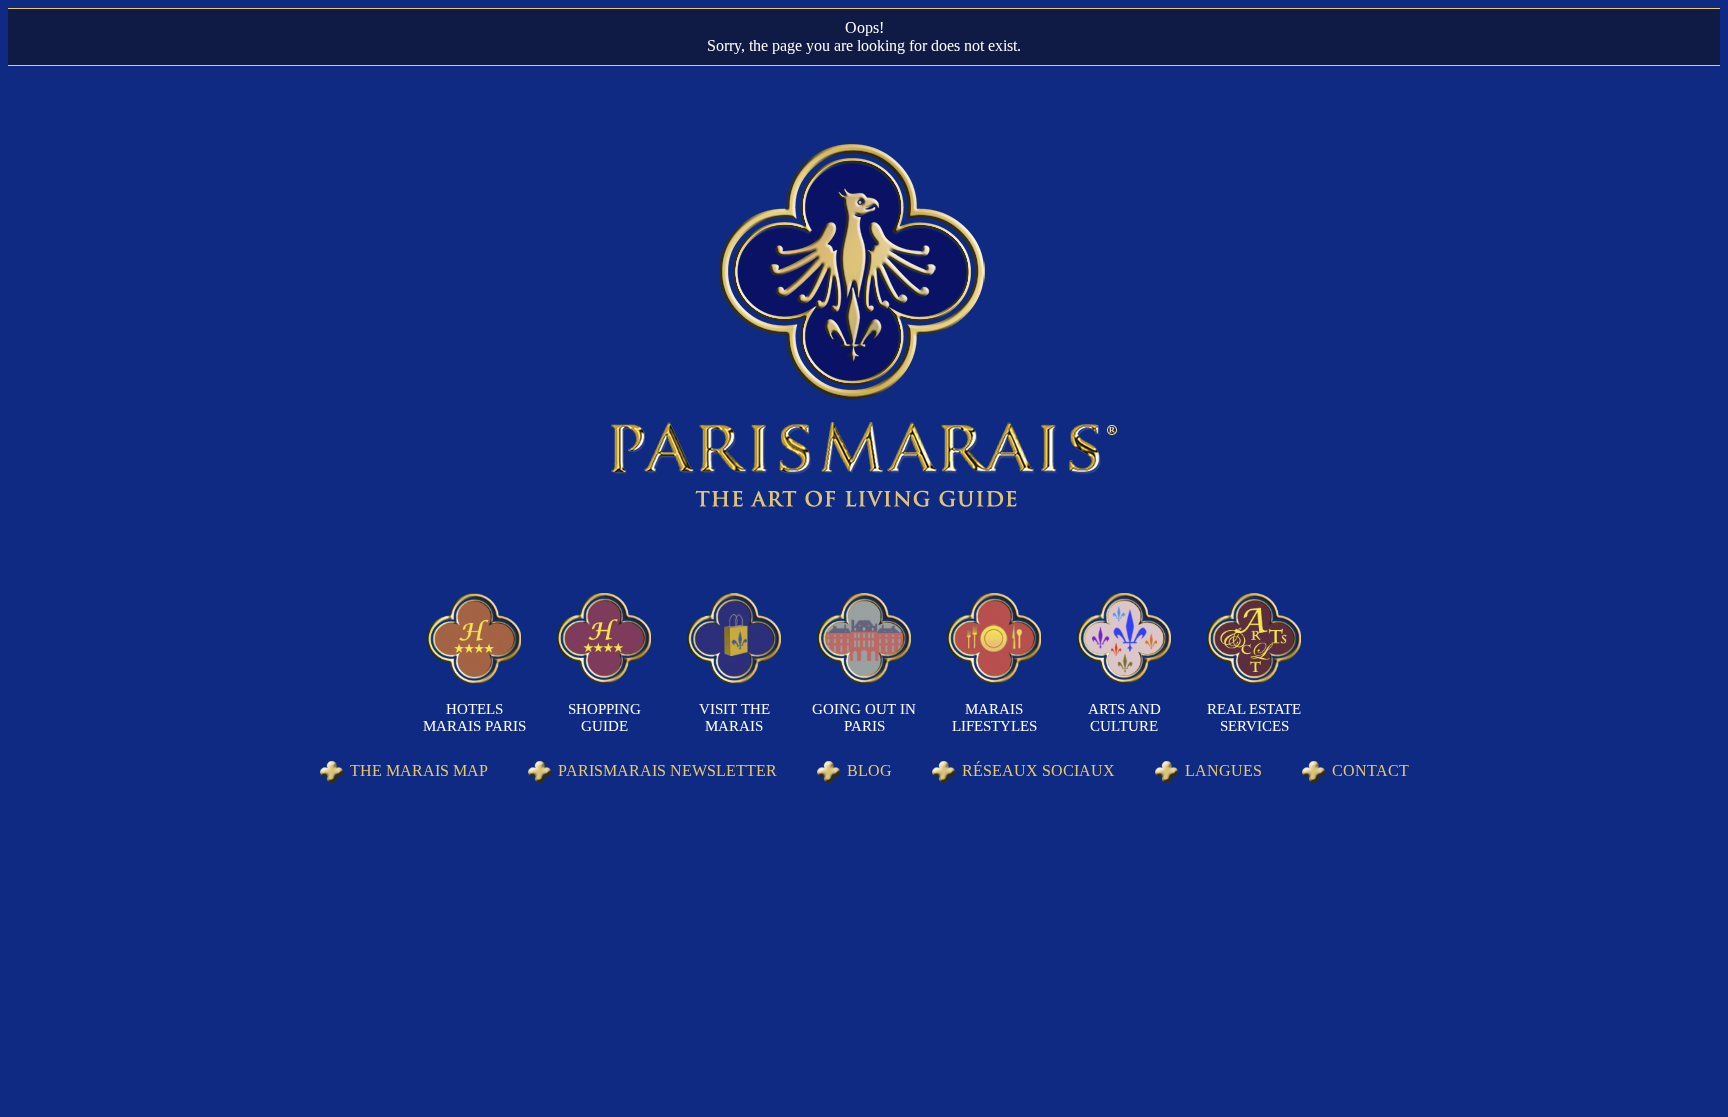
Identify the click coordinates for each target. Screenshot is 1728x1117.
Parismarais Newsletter (667, 770)
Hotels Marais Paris (474, 717)
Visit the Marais (734, 717)
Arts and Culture (1124, 717)
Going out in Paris (864, 717)
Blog (869, 770)
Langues (1223, 770)
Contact (1370, 770)
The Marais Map (419, 770)
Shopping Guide (604, 717)
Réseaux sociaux (1038, 770)
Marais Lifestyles (994, 717)
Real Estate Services (1254, 717)
